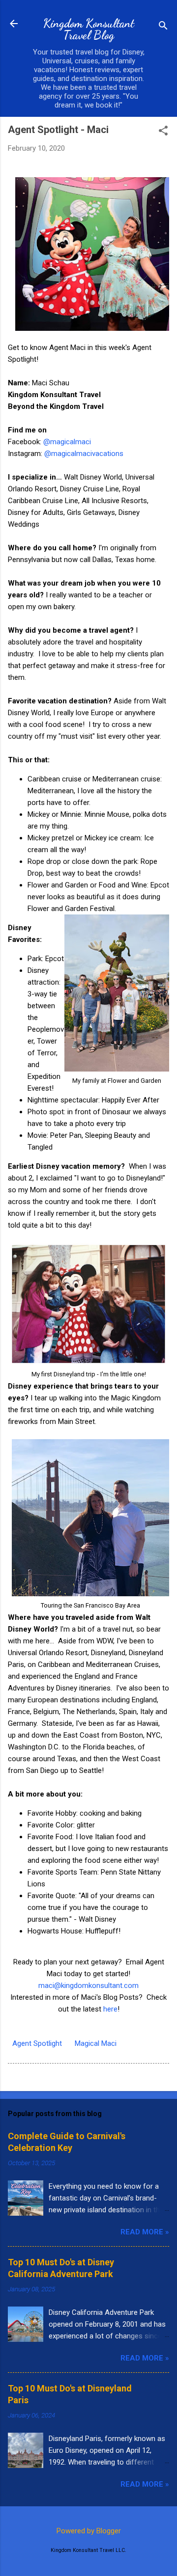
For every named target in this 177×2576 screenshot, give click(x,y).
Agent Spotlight (37, 2043)
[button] (163, 132)
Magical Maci (96, 2043)
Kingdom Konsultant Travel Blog (89, 29)
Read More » (145, 2232)
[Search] (163, 27)
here (110, 2009)
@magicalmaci (67, 442)
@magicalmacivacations (84, 454)
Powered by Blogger (89, 2531)
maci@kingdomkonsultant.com (88, 1986)
